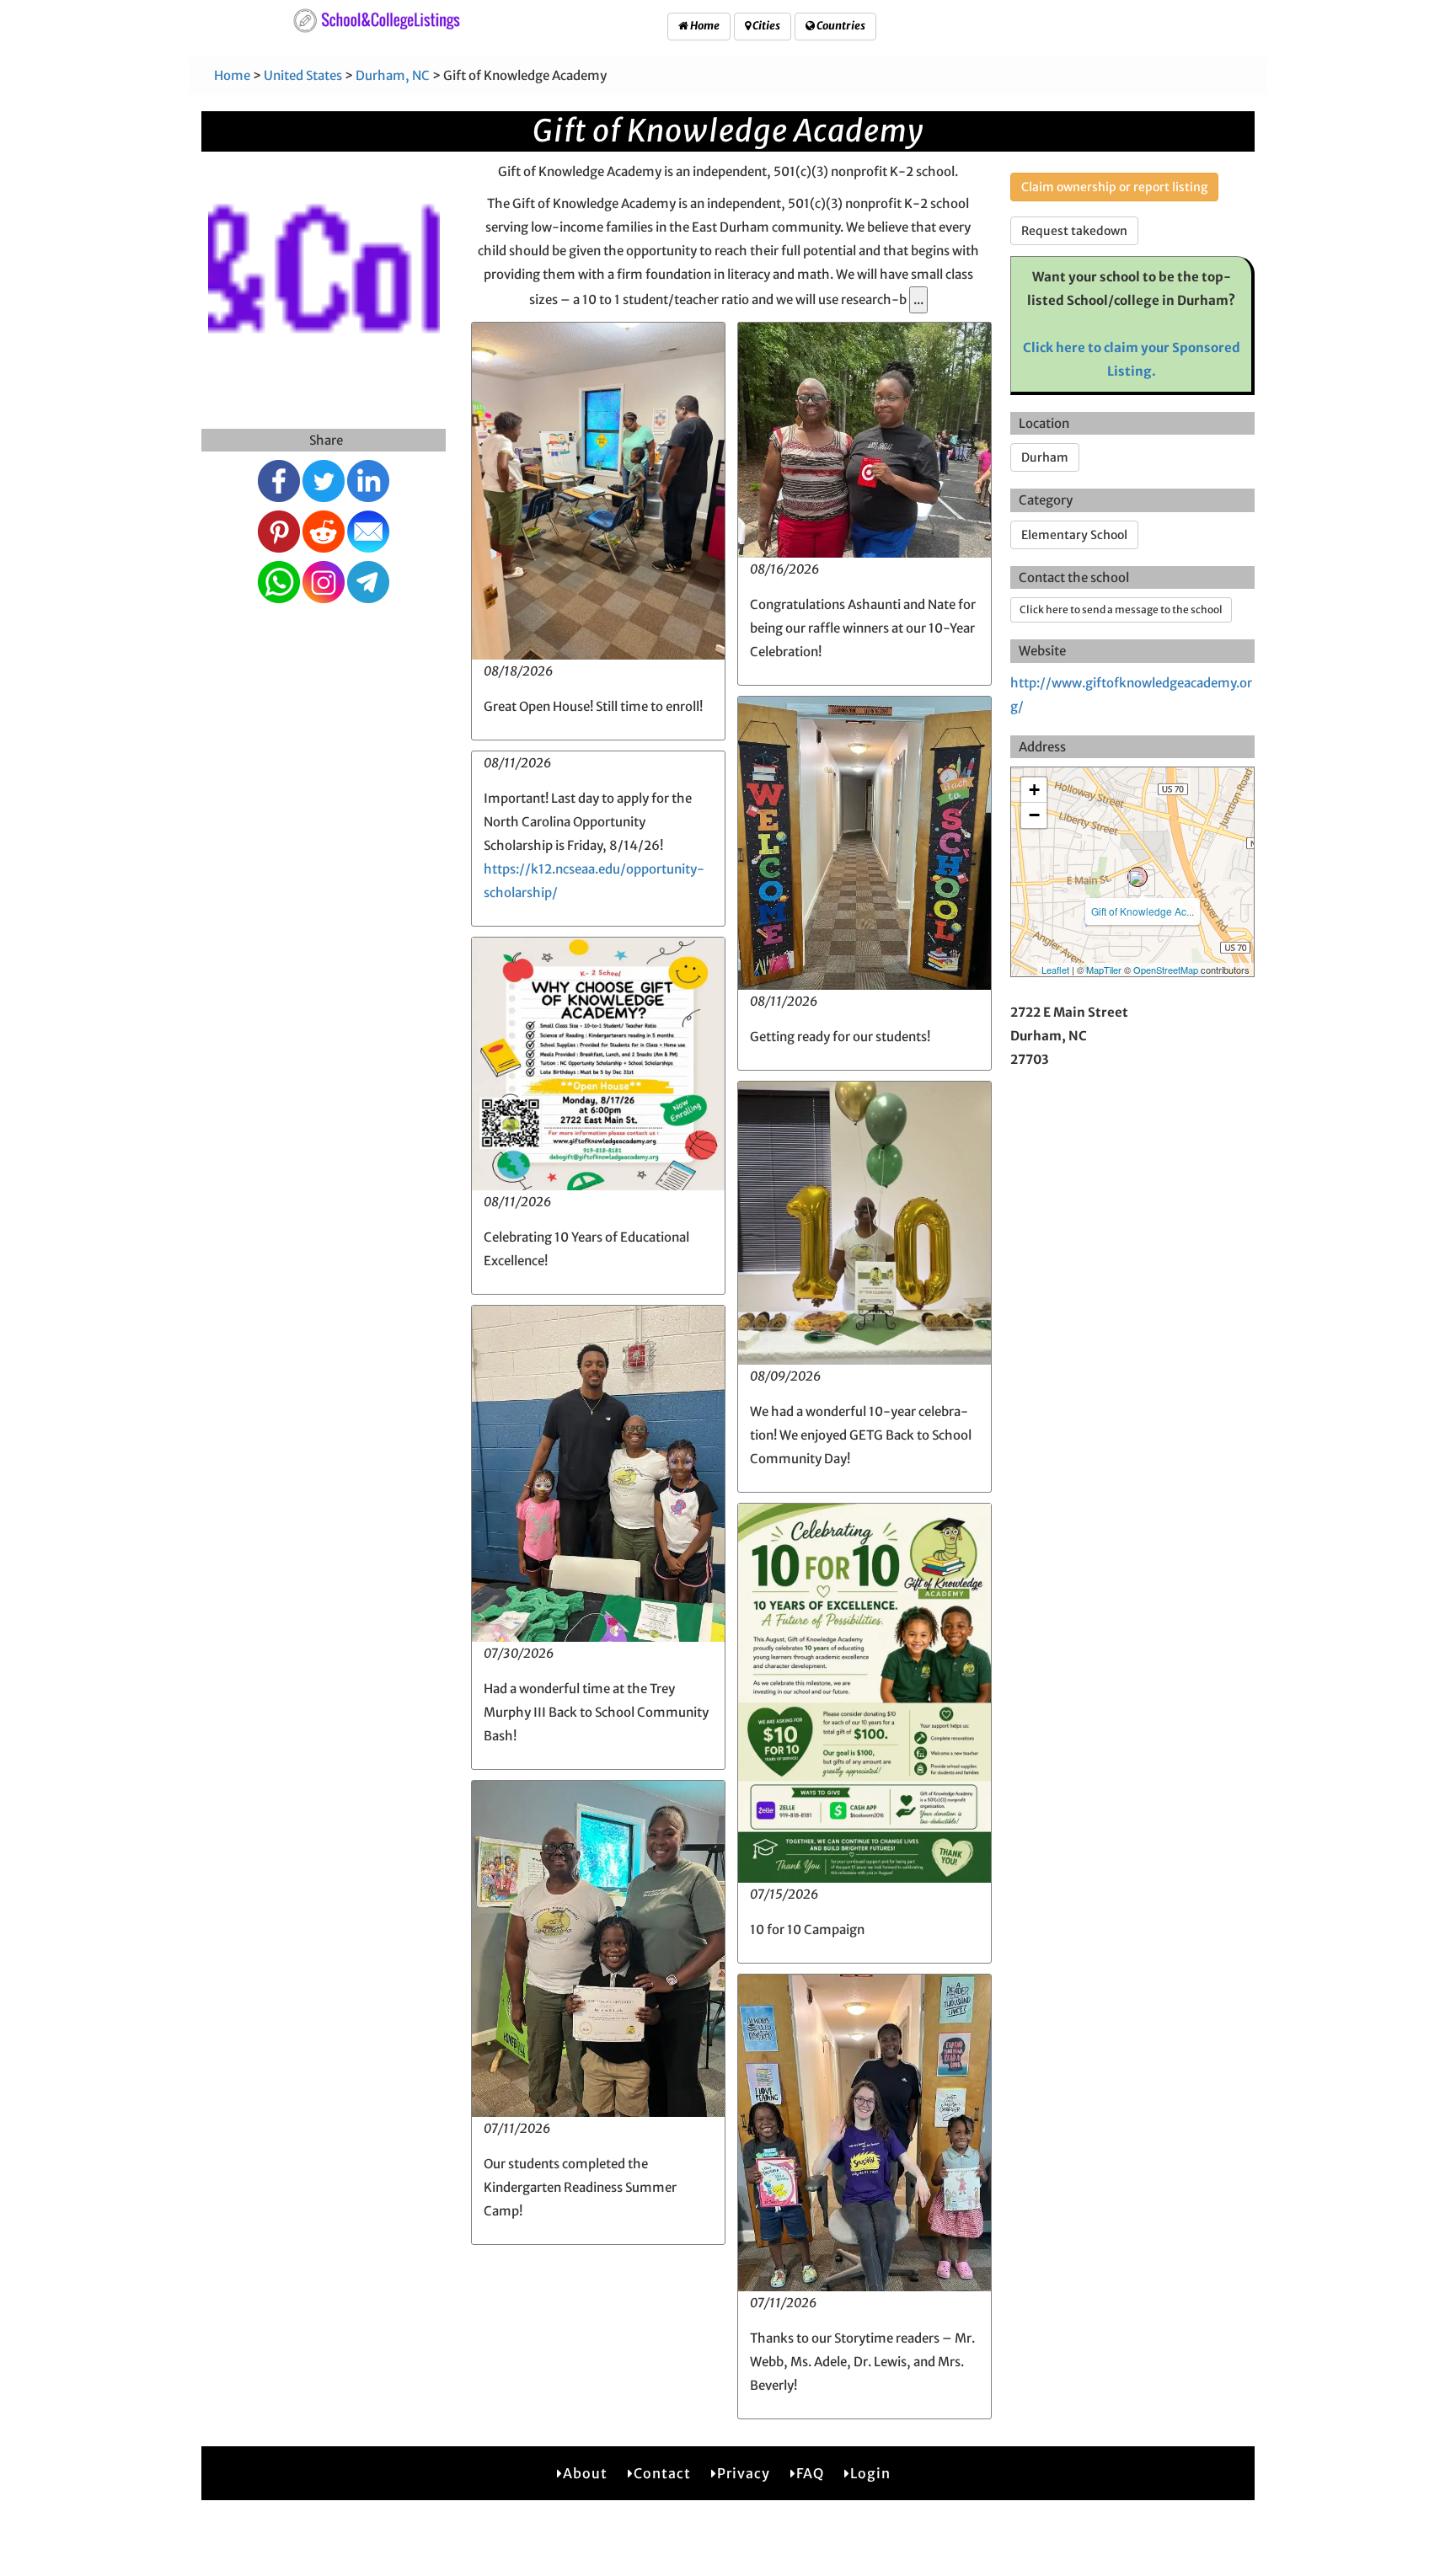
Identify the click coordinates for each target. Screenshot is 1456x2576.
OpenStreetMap (1166, 970)
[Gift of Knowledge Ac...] (1137, 877)
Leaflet (1055, 970)
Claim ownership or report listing (1114, 187)
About (585, 2473)
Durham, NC (393, 75)
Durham (1045, 457)
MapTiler (1104, 970)
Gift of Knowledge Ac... (1143, 911)
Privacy (744, 2473)
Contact (662, 2473)
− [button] (1034, 815)
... (918, 299)
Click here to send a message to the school (1121, 609)
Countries (840, 26)
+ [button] (1034, 790)
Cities (765, 26)
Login (870, 2473)
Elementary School (1074, 535)
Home (704, 26)
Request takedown (1074, 231)
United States (303, 75)
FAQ (810, 2473)
